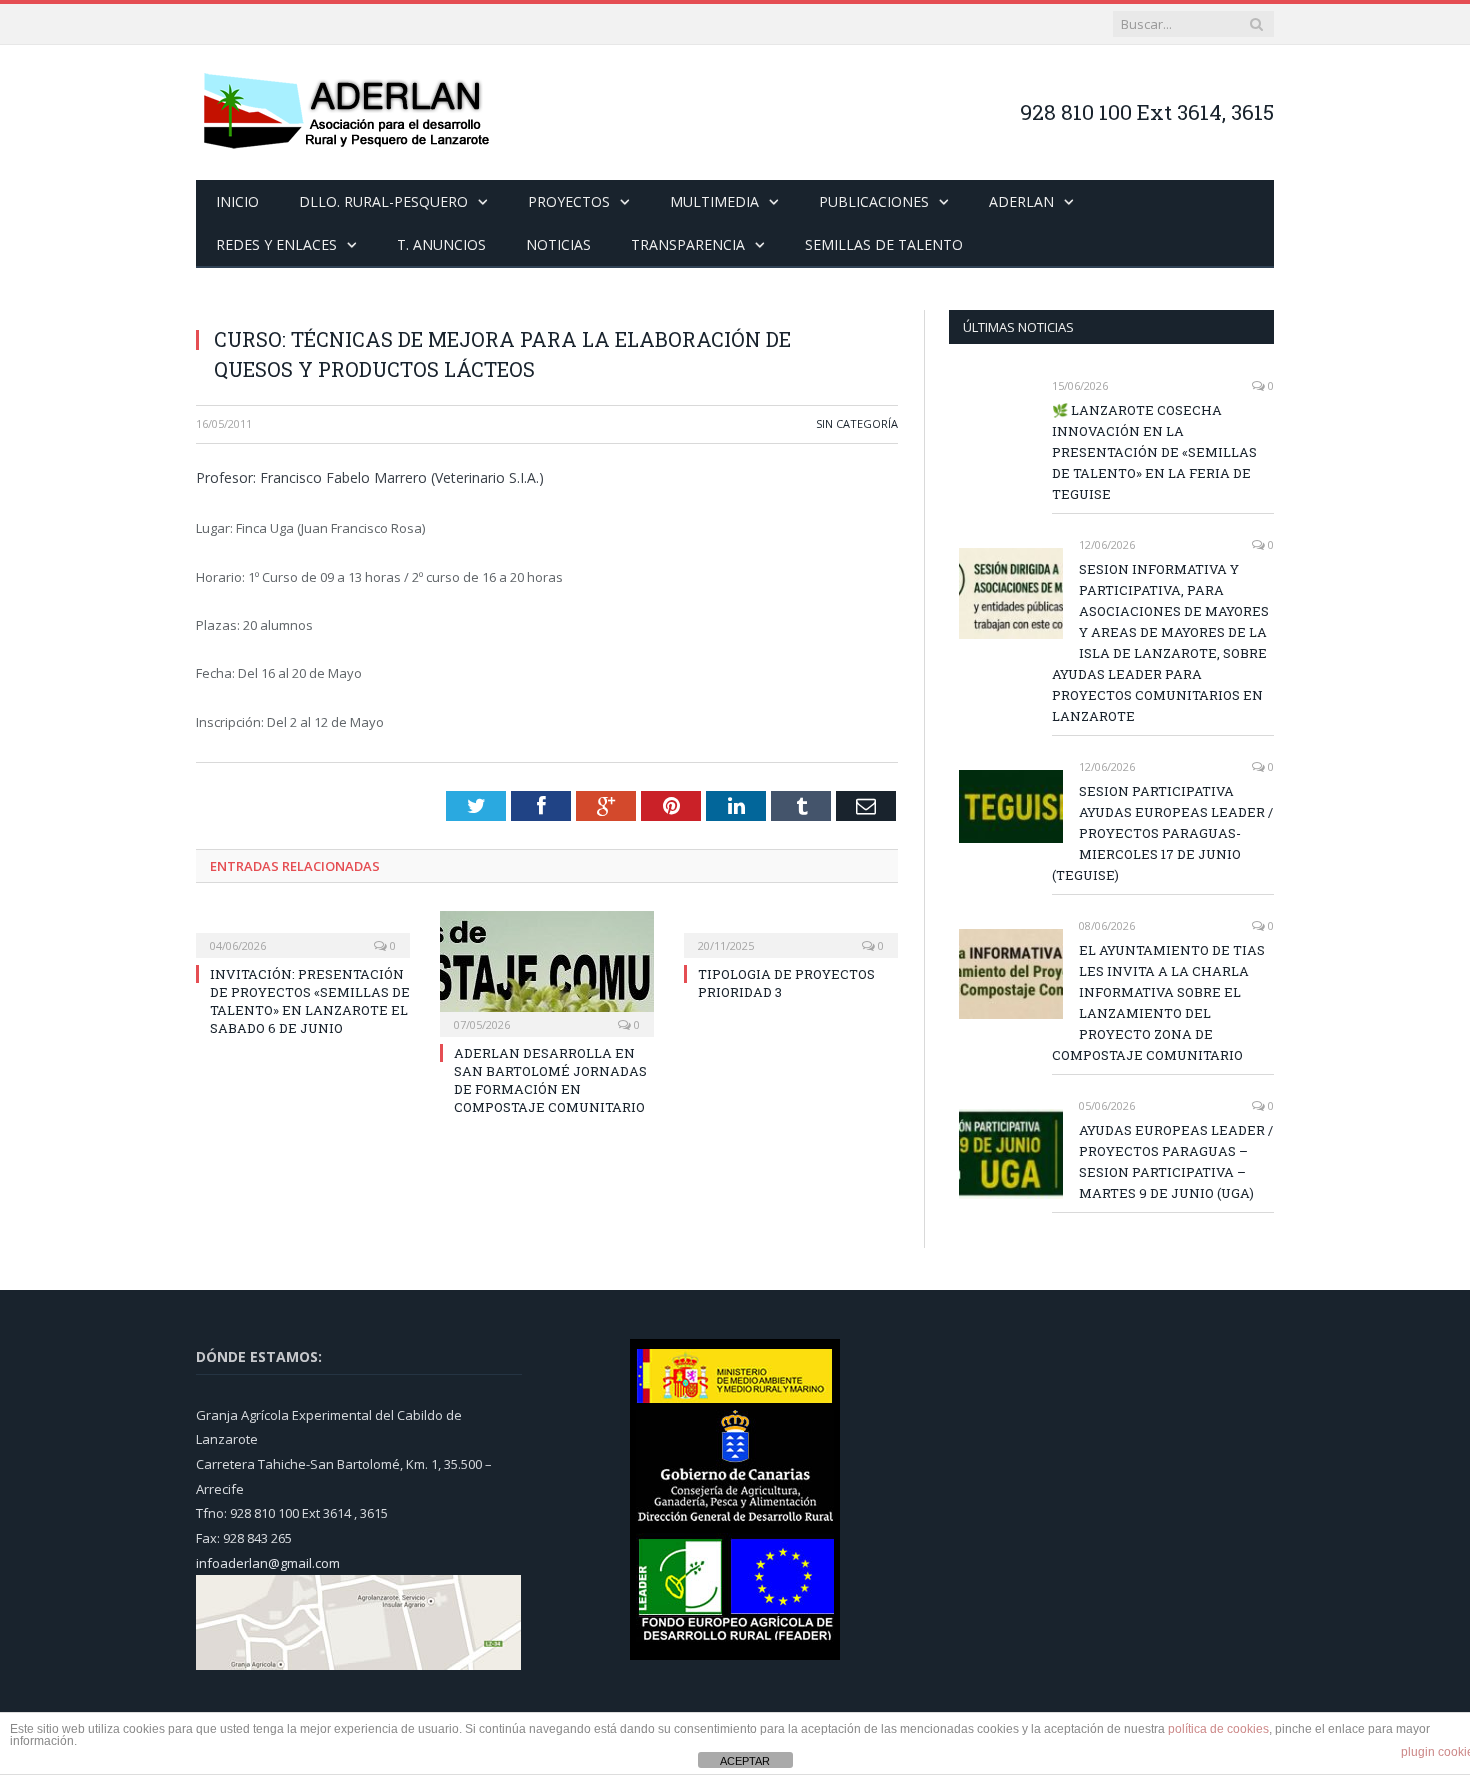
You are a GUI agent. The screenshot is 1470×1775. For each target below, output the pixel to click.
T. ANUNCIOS (441, 244)
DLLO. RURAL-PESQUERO (383, 201)
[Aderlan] (346, 112)
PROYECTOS (569, 201)
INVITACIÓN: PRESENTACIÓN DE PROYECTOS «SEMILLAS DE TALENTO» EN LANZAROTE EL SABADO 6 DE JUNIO (310, 1001)
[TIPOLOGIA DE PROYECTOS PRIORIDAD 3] (791, 932)
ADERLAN (1021, 201)
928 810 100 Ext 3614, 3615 (1147, 112)
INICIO (237, 201)
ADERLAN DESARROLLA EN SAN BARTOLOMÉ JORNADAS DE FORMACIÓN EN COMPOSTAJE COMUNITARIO (550, 1080)
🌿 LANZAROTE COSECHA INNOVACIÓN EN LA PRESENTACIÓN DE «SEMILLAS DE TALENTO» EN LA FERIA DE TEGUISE (1154, 452)
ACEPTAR (745, 1761)
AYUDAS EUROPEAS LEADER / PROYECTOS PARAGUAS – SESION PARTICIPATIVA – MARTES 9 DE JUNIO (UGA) (1176, 1161)
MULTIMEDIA (714, 201)
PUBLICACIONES (874, 201)
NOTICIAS (558, 244)
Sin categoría (857, 423)
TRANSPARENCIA (688, 244)
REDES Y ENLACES (276, 244)
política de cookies (1218, 1729)
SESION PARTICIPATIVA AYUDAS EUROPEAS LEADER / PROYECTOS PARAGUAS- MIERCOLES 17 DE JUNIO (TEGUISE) (1162, 833)
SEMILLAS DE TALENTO (884, 244)
